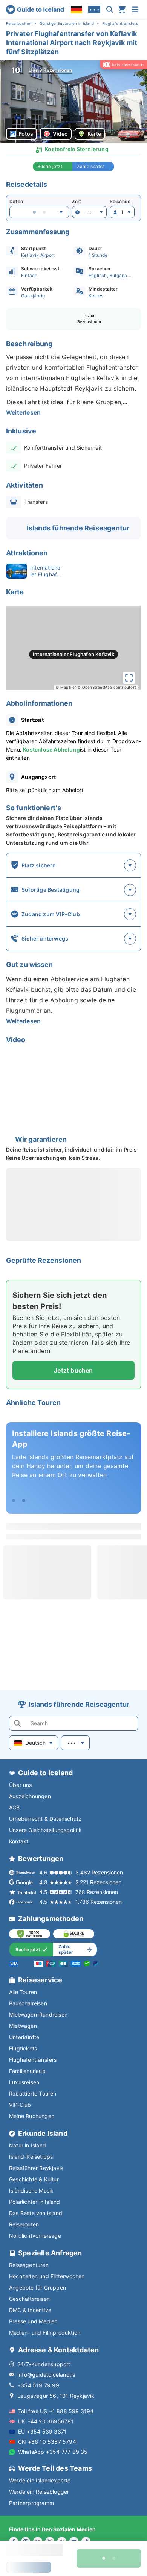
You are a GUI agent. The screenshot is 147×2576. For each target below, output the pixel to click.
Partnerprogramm (31, 2503)
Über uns (21, 1785)
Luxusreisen (24, 2082)
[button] (73, 102)
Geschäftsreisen (29, 2299)
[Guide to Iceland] (35, 9)
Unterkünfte (24, 2037)
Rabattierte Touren (33, 2093)
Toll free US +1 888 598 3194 (56, 2411)
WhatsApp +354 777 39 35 (53, 2452)
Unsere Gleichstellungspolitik (45, 1830)
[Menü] (135, 9)
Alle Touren (23, 1992)
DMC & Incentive (30, 2310)
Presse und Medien (33, 2321)
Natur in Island (28, 2145)
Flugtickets (23, 2048)
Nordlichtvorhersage (35, 2236)
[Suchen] (110, 9)
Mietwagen (23, 2026)
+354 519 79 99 (38, 2385)
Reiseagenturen (29, 2265)
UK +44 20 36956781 (46, 2421)
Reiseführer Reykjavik (36, 2168)
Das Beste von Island (36, 2213)
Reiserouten (24, 2224)
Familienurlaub (27, 2071)
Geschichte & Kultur (34, 2179)
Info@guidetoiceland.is (46, 2375)
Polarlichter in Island (34, 2202)
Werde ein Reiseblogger (39, 2492)
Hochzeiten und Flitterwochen (47, 2276)
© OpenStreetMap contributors (107, 687)
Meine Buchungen (32, 2116)
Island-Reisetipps (31, 2157)
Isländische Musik (31, 2190)
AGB (15, 1807)
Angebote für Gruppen (38, 2287)
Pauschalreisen (28, 2003)
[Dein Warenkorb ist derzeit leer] (122, 9)
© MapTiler (66, 687)
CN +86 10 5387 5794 (47, 2442)
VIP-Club (20, 2105)
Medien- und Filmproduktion (45, 2333)
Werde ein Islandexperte (40, 2480)
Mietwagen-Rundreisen (38, 2015)
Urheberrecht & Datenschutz (45, 1819)
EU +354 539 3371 (42, 2431)
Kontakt (19, 1841)
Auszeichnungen (30, 1796)
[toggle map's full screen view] (129, 678)
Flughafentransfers (33, 2060)
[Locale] (77, 9)
